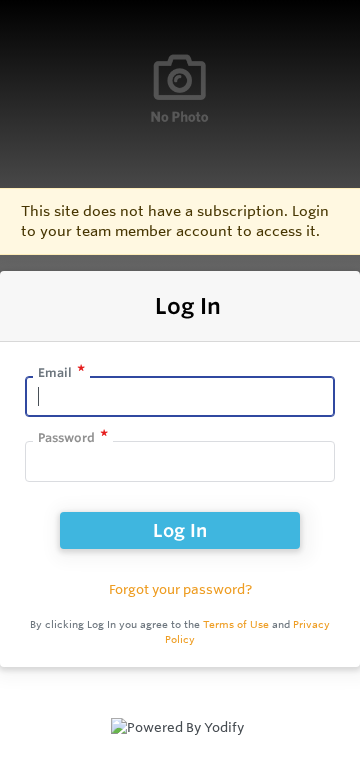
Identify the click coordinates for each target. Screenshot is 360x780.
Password (66, 437)
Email (55, 372)
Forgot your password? (180, 589)
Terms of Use (236, 624)
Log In (180, 530)
